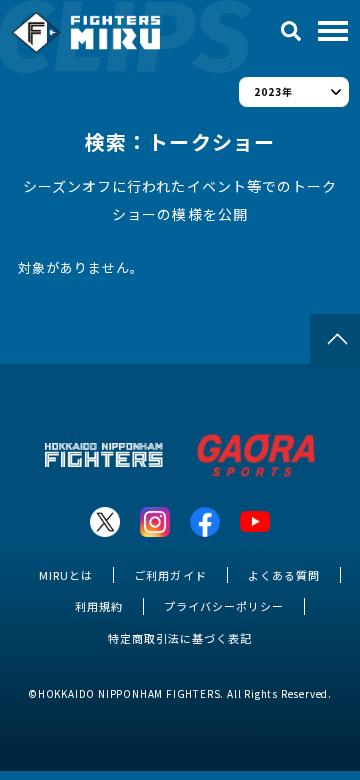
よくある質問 (284, 575)
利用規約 (99, 606)
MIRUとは (66, 575)
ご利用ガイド (170, 575)
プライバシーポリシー (224, 606)
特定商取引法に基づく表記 (180, 638)
